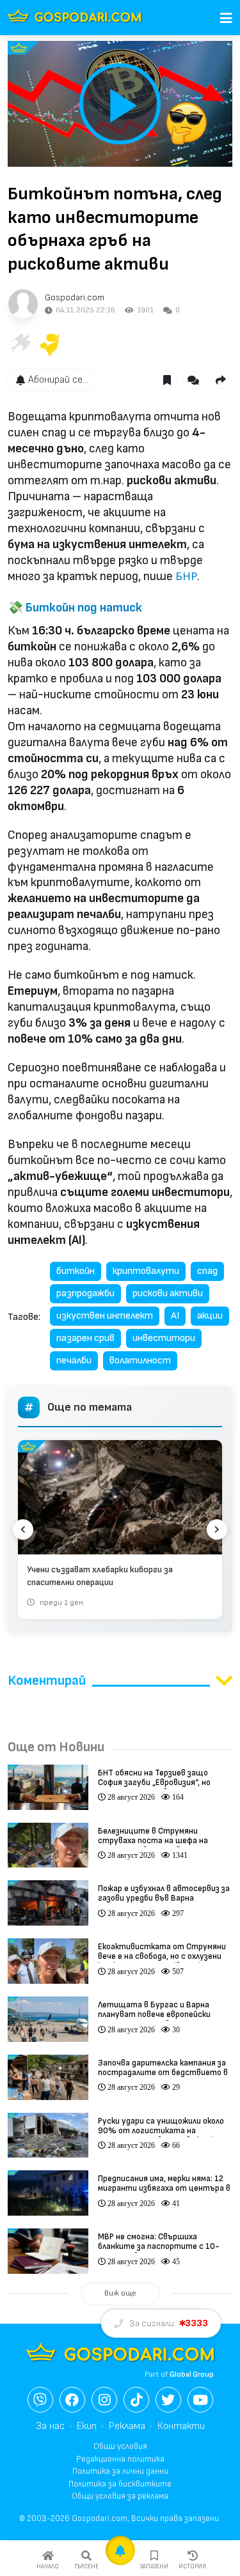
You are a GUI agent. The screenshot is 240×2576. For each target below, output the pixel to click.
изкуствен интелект (105, 1316)
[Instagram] (104, 2400)
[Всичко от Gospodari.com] (23, 304)
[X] (168, 2400)
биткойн (76, 1271)
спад (207, 1271)
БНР (186, 577)
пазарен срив (85, 1338)
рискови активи (168, 1293)
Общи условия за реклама (120, 2496)
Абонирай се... (58, 380)
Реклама (127, 2426)
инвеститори (164, 1338)
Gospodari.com (75, 297)
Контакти (181, 2426)
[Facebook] (72, 2400)
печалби (74, 1361)
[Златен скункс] (50, 344)
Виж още (120, 2293)
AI (175, 1316)
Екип (87, 2426)
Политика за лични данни (120, 2471)
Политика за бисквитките (120, 2484)
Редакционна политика (120, 2459)
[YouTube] (200, 2400)
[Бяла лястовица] (19, 344)
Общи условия (120, 2446)
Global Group (192, 2374)
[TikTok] (136, 2400)
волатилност (140, 1361)
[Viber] (40, 2400)
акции (210, 1316)
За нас (50, 2426)
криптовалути (146, 1271)
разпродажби (85, 1293)
